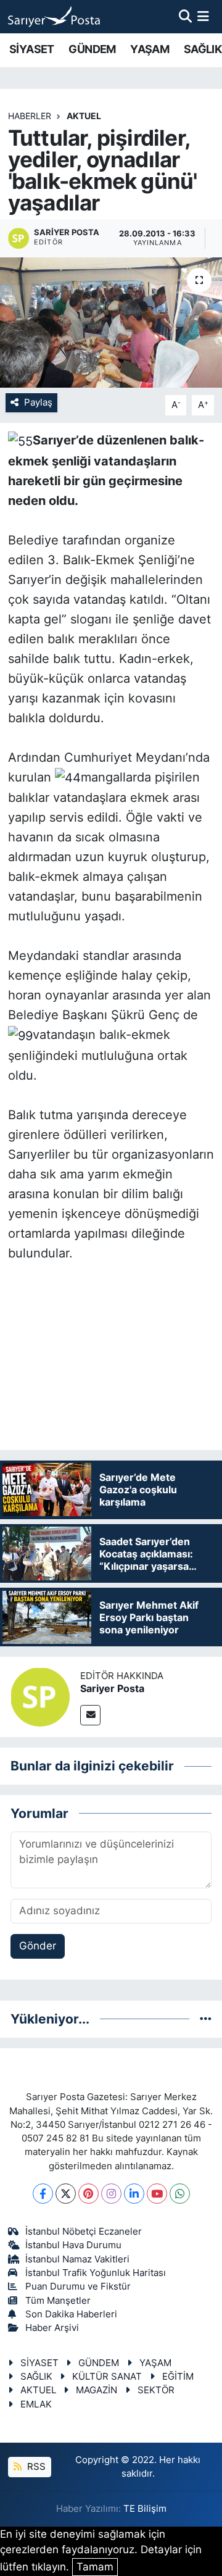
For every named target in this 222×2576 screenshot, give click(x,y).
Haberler (30, 116)
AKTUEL (84, 116)
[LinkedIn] (134, 2194)
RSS (35, 2467)
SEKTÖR (156, 2390)
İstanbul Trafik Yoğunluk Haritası (96, 2273)
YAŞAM (150, 49)
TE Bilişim (145, 2509)
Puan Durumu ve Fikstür (78, 2286)
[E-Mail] (90, 1715)
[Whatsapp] (180, 2194)
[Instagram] (111, 2194)
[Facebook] (43, 2194)
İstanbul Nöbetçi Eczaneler (84, 2232)
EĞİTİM (178, 2377)
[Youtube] (157, 2194)
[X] (66, 2194)
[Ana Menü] (203, 16)
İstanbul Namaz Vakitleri (77, 2259)
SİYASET (32, 49)
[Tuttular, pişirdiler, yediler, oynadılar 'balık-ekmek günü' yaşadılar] (111, 323)
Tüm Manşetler (58, 2301)
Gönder (38, 1946)
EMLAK (36, 2404)
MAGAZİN (97, 2390)
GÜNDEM (92, 49)
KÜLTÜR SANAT (107, 2377)
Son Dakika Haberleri (71, 2314)
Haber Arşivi (52, 2328)
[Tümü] (206, 2019)
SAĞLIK (203, 49)
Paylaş (38, 402)
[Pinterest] (88, 2194)
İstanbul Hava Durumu (73, 2245)
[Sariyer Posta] (40, 1696)
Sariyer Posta (112, 1688)
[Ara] (185, 16)
